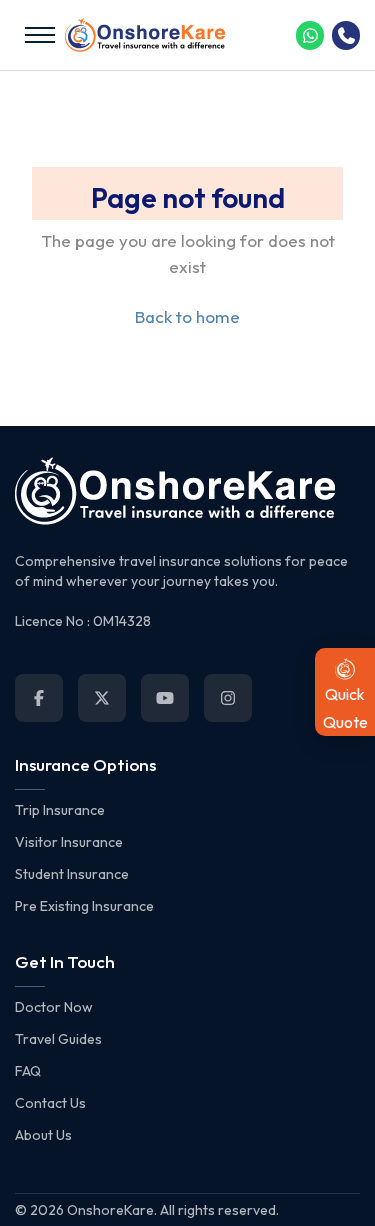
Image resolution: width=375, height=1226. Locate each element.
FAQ (28, 1071)
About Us (43, 1135)
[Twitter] (102, 698)
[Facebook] (39, 698)
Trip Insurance (60, 810)
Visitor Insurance (69, 842)
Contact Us (50, 1103)
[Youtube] (165, 698)
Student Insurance (72, 874)
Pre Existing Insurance (84, 906)
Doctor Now (54, 1007)
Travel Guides (58, 1039)
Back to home (187, 316)
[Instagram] (228, 698)
